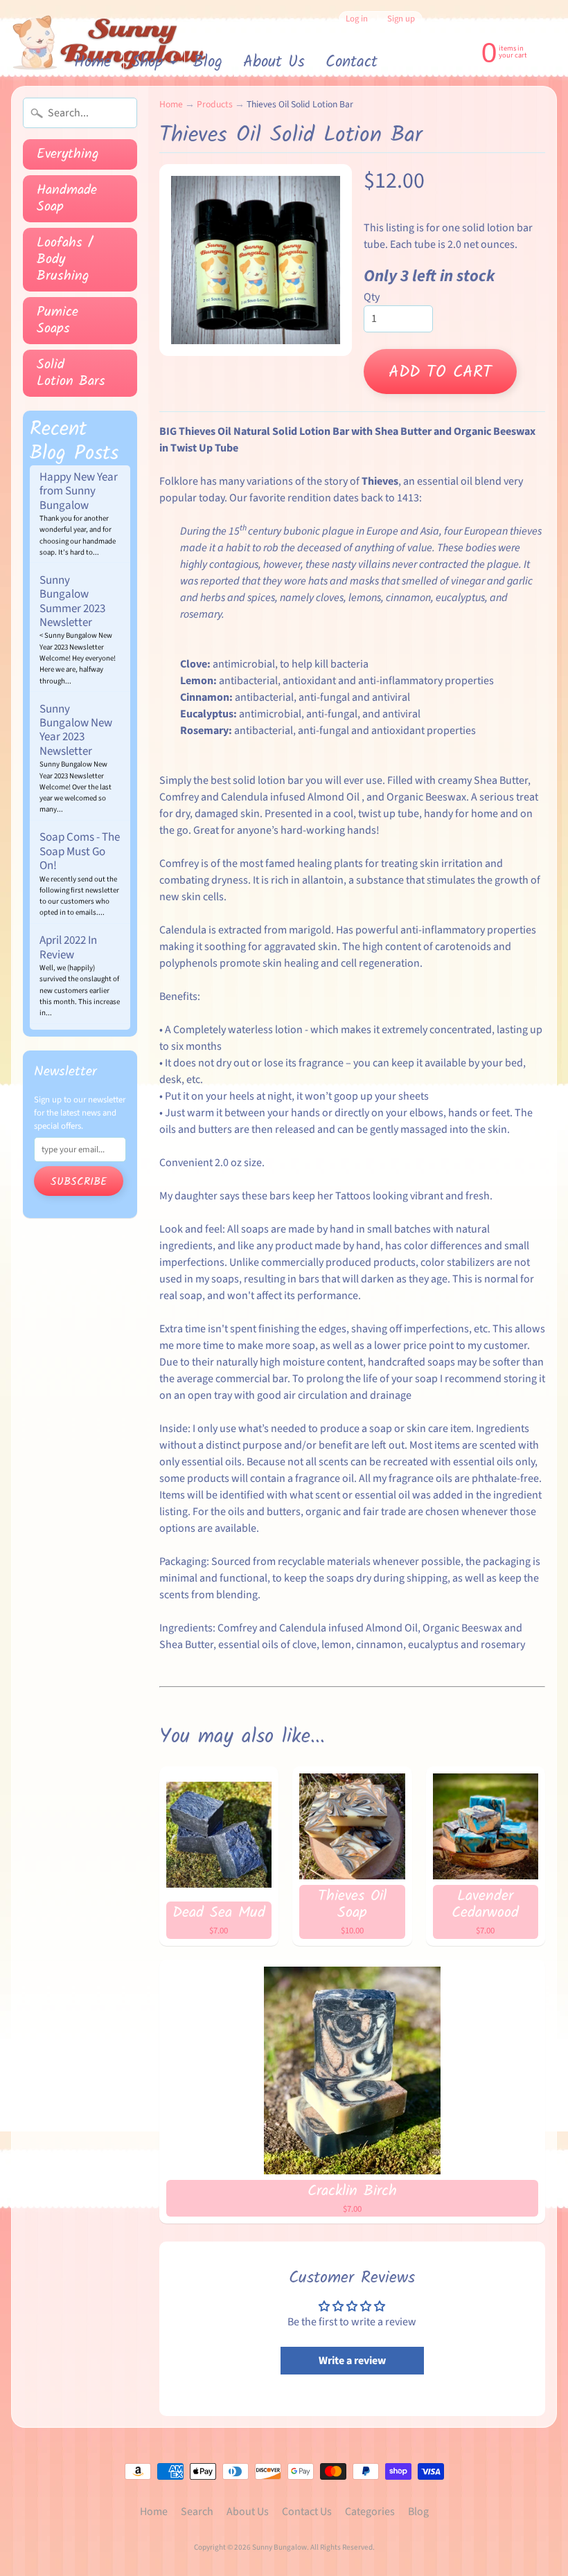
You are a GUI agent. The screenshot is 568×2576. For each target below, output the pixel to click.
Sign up (401, 19)
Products (215, 104)
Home (92, 62)
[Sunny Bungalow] (110, 43)
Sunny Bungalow (279, 2547)
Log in (357, 19)
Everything (68, 154)
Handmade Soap (67, 199)
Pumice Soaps (57, 321)
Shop (156, 63)
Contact (352, 62)
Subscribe (79, 1182)
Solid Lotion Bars (71, 373)
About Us (274, 62)
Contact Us (307, 2512)
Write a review (352, 2361)
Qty (372, 297)
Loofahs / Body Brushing (65, 260)
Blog (208, 62)
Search (197, 2512)
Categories (370, 2512)
